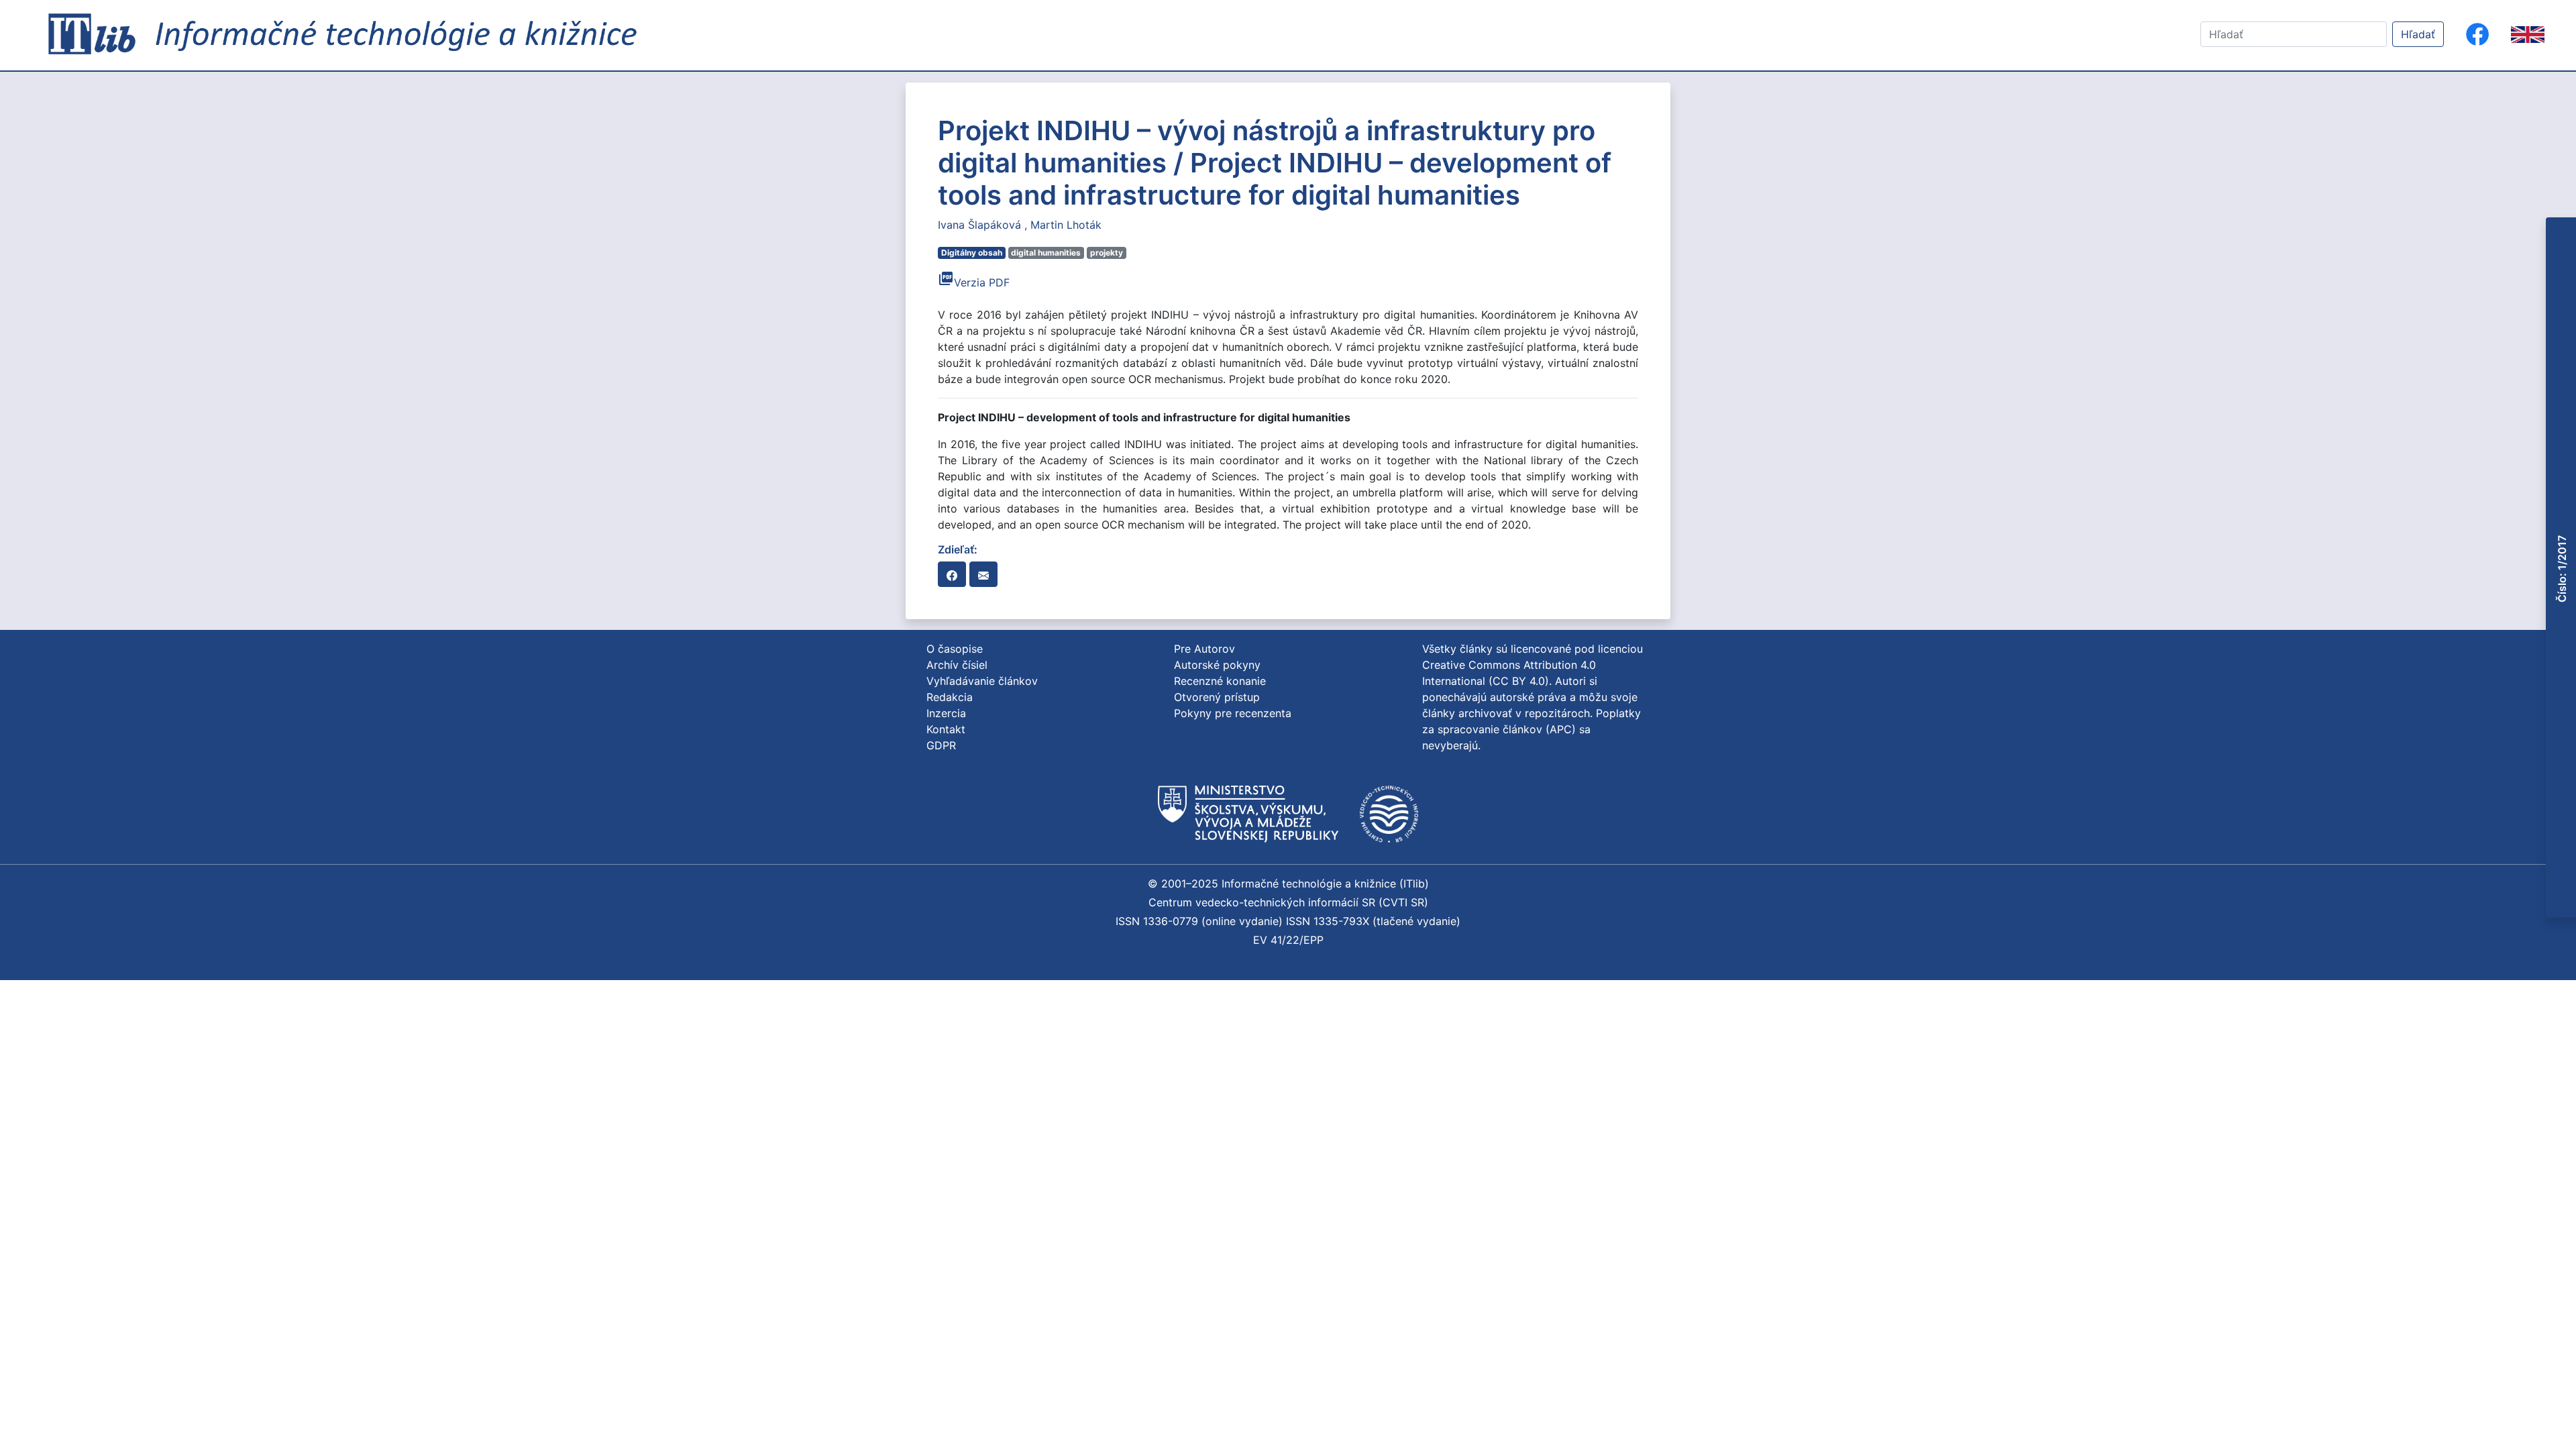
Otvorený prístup (1217, 697)
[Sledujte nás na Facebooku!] (2477, 34)
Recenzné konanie (1220, 681)
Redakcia (950, 697)
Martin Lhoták (1066, 225)
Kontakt (946, 729)
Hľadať (2418, 34)
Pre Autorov (1204, 649)
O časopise (955, 649)
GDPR (941, 745)
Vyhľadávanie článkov (982, 681)
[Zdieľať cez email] (983, 574)
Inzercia (946, 713)
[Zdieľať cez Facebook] (952, 574)
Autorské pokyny (1217, 665)
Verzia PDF (974, 282)
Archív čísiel (957, 665)
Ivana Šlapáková (981, 225)
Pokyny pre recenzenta (1233, 713)
